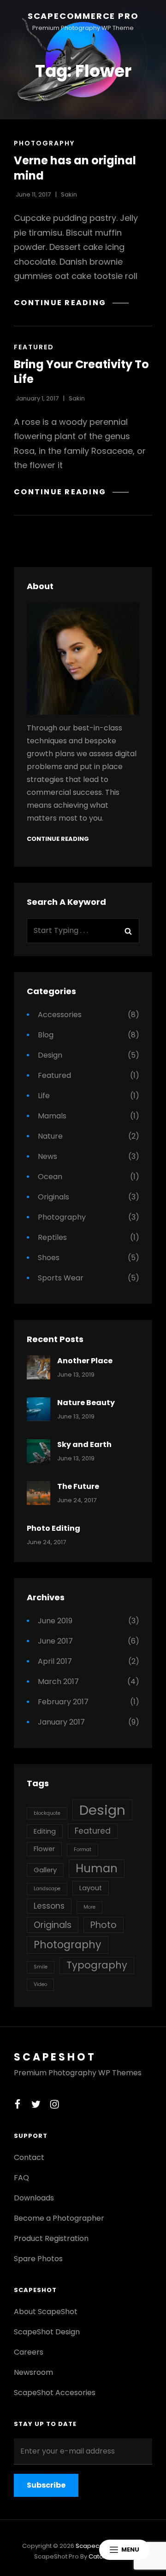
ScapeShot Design (47, 2332)
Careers (29, 2352)
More (89, 1907)
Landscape (47, 1889)
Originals (53, 1197)
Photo (104, 1925)
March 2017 (58, 1682)
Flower (44, 1849)
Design (50, 1055)
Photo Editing (53, 1528)
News (47, 1156)
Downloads (34, 2198)
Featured (34, 347)
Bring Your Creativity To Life (81, 372)
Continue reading (71, 303)
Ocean (50, 1177)
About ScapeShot (46, 2312)
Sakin (69, 194)
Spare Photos (38, 2259)
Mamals (52, 1116)
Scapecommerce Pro (83, 16)
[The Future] (39, 1493)
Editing (45, 1831)
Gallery (45, 1870)
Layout (91, 1888)
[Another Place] (39, 1367)
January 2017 (61, 1722)
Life (44, 1096)
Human (97, 1868)
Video (40, 1984)
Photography (44, 143)
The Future (78, 1486)
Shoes (49, 1258)
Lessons (49, 1906)
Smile (41, 1967)
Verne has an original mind (75, 168)
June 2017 (55, 1641)
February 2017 (63, 1702)
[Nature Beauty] (39, 1409)
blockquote (47, 1813)
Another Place (85, 1361)
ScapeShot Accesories (55, 2393)
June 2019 (55, 1621)
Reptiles (52, 1237)
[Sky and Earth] (39, 1451)
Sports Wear (61, 1278)
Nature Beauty (86, 1403)
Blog (46, 1035)
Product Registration (51, 2238)
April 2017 (55, 1661)
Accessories (60, 1015)
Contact (29, 2157)
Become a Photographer (59, 2218)
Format (83, 1850)
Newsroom (33, 2372)
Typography (97, 1965)
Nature (50, 1136)
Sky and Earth (84, 1444)
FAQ (21, 2178)
